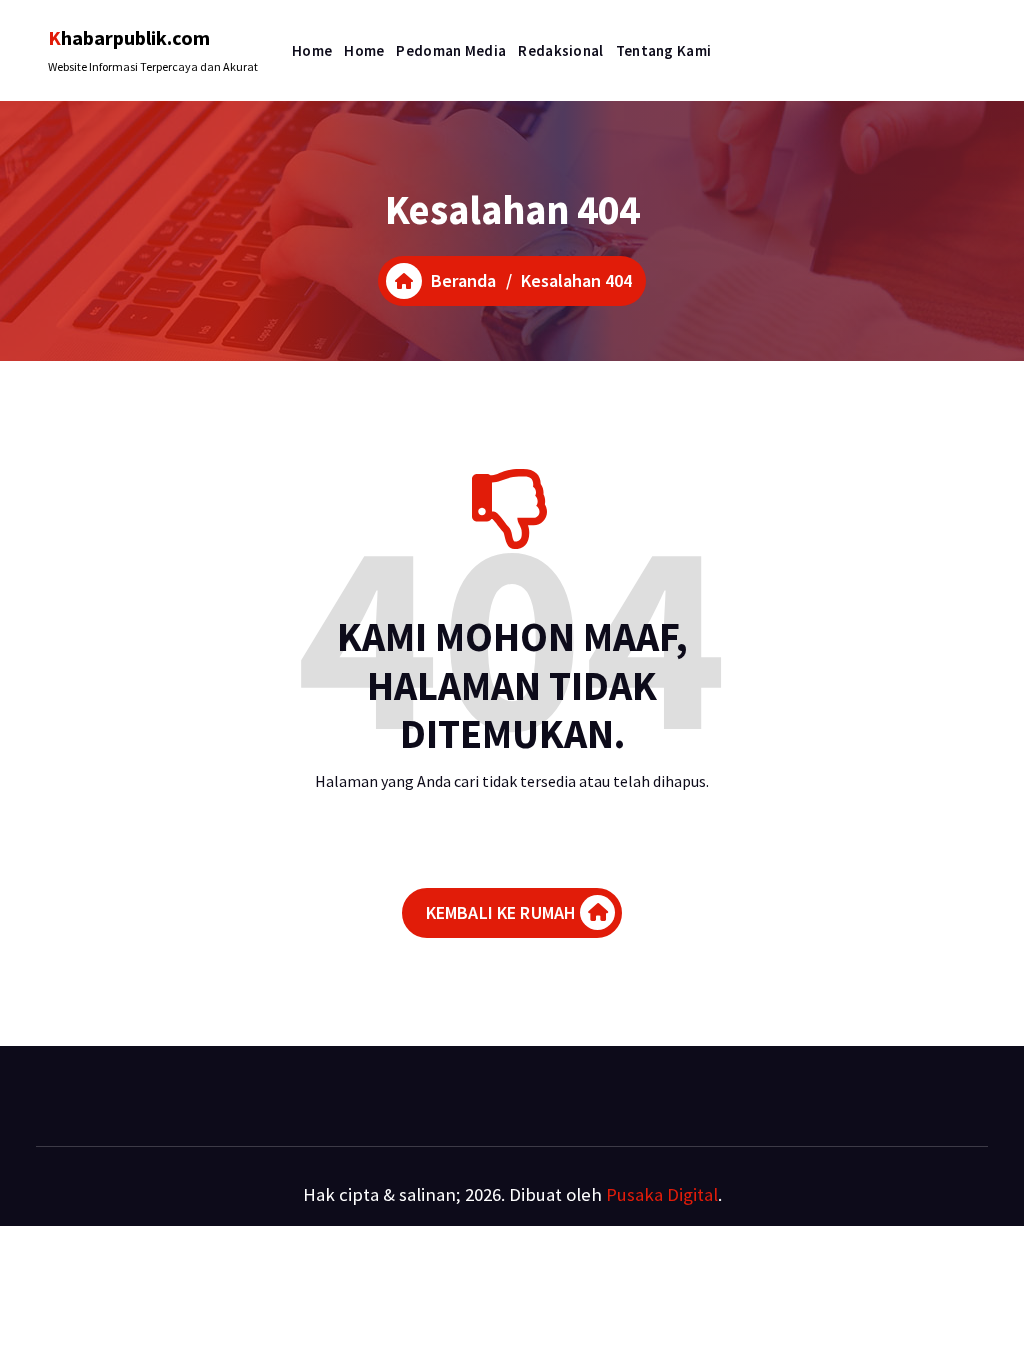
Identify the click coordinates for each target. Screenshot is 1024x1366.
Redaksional (560, 50)
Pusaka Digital (662, 1194)
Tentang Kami (664, 50)
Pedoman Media (451, 50)
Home (312, 50)
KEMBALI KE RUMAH (501, 912)
